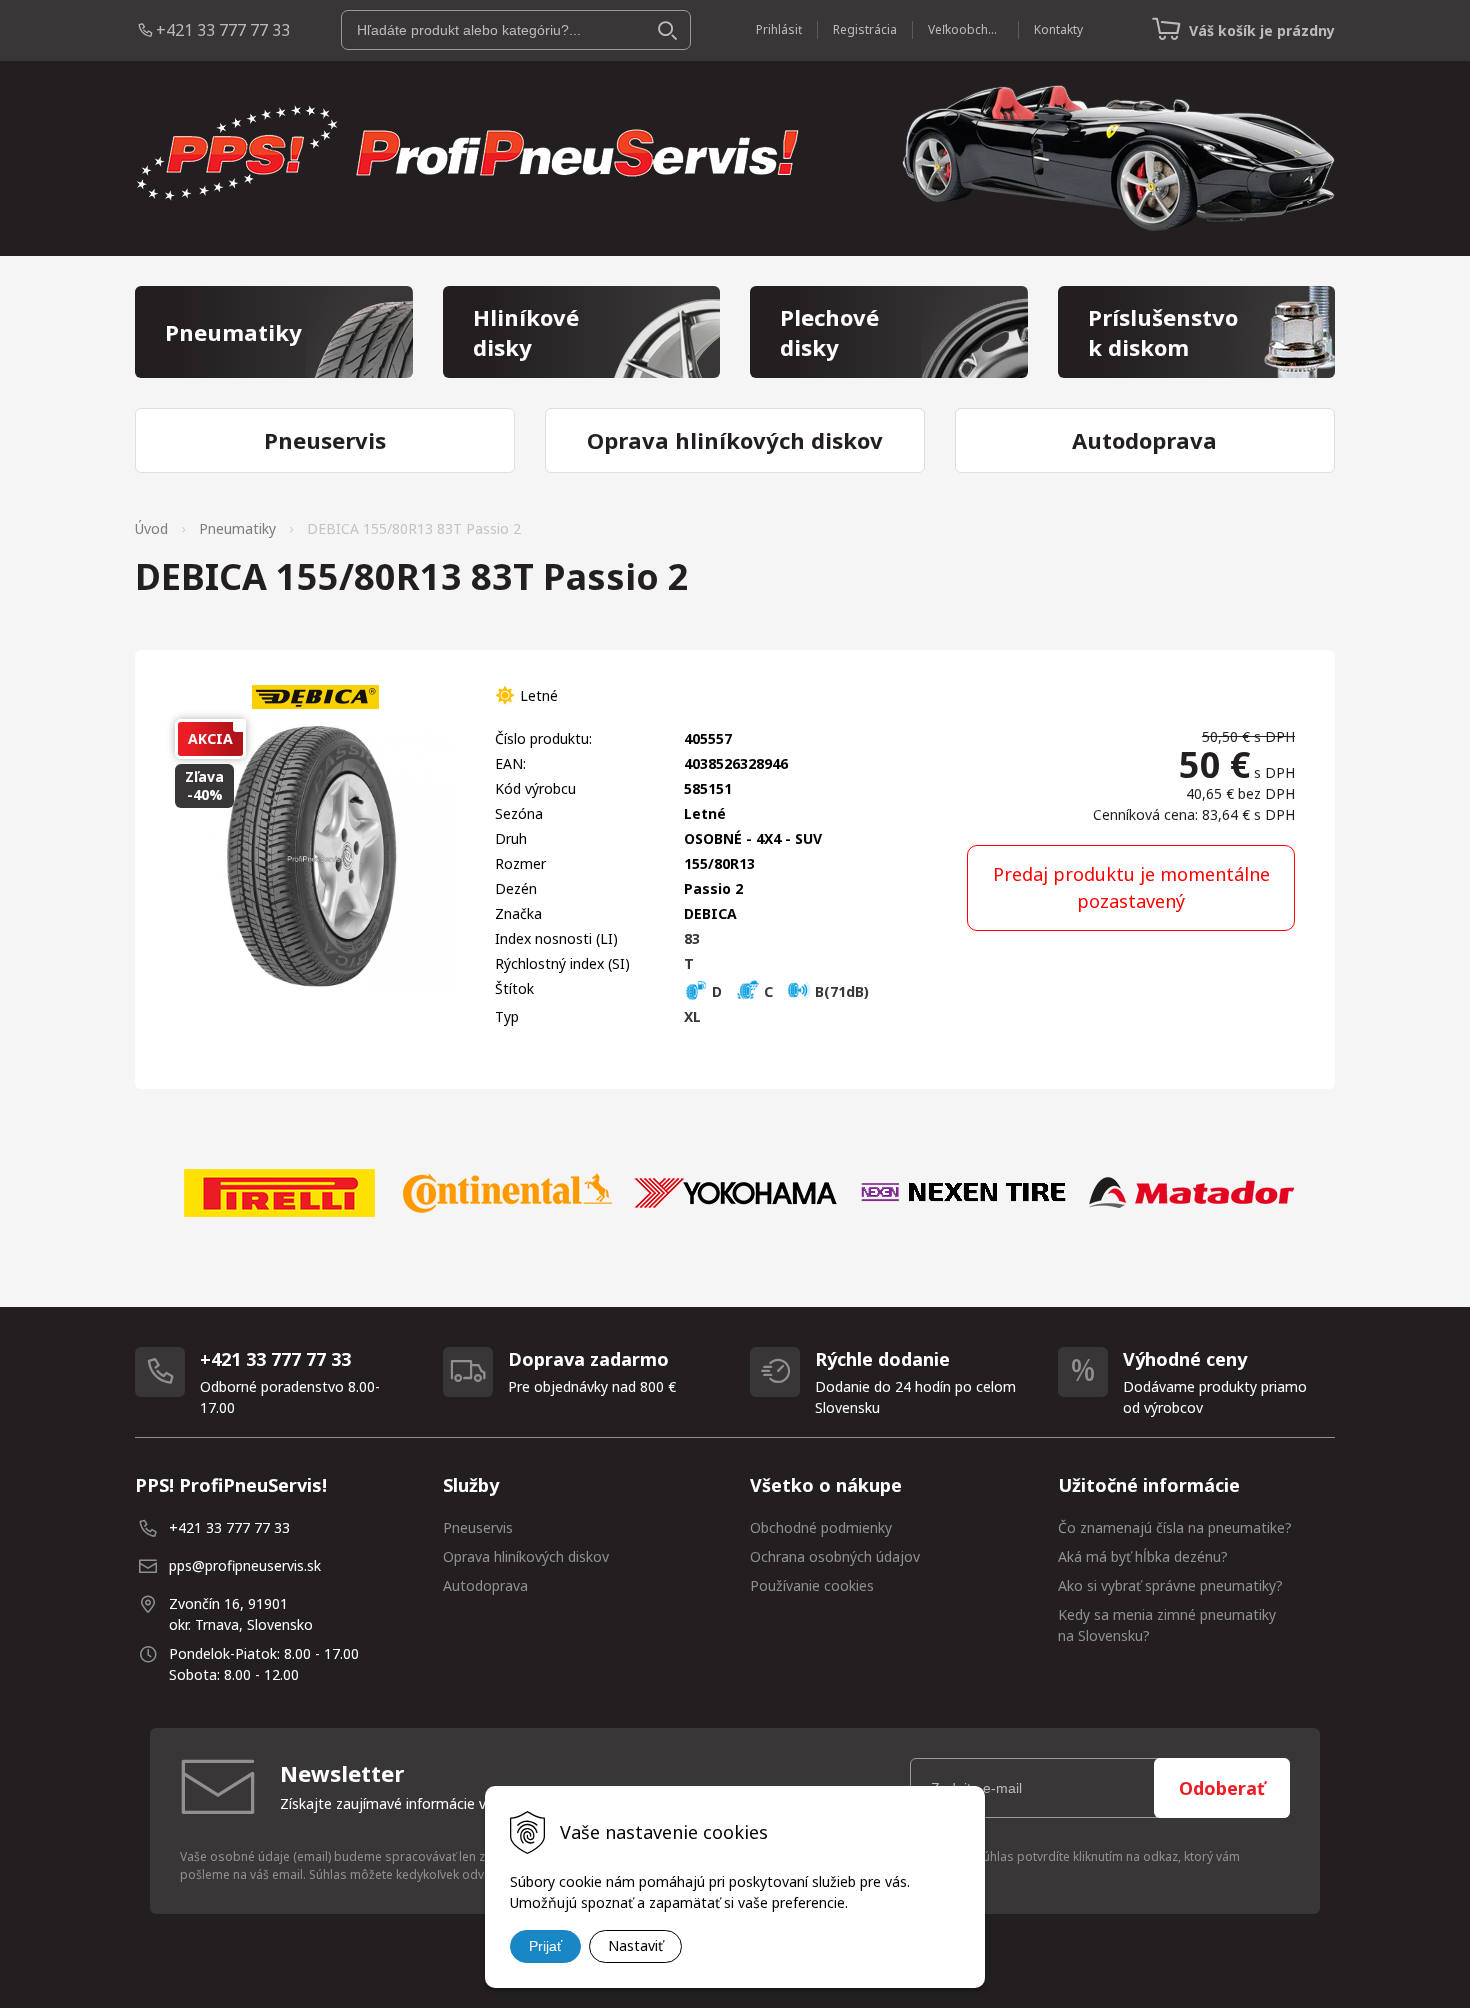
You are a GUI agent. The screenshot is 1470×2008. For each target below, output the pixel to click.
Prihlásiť (779, 29)
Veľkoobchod (965, 29)
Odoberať (1222, 1788)
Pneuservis (478, 1527)
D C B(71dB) (788, 991)
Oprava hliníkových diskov (526, 1556)
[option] (279, 1193)
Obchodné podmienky (821, 1527)
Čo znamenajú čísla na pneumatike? (1175, 1527)
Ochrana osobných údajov (835, 1556)
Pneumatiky (237, 528)
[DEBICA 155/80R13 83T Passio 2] (315, 859)
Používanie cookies (812, 1585)
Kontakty (1058, 29)
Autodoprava (485, 1585)
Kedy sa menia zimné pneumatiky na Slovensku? (1167, 1625)
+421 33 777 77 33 (223, 30)
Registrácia (865, 29)
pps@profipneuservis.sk (245, 1565)
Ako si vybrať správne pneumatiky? (1170, 1585)
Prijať (545, 1946)
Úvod (151, 528)
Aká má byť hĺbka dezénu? (1143, 1556)
